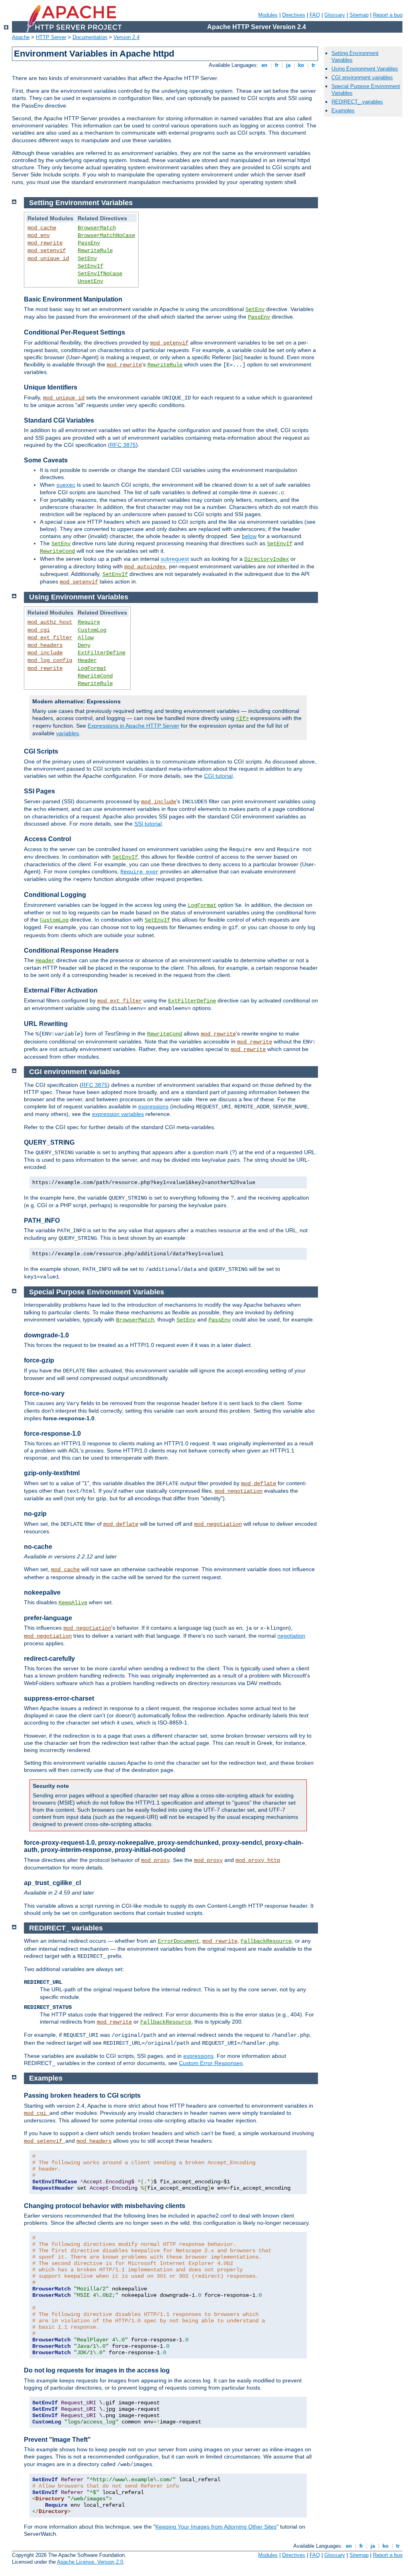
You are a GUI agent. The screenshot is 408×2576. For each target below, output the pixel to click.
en (264, 65)
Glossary (335, 15)
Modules (268, 15)
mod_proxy (155, 1860)
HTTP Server (51, 37)
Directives (294, 15)
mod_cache (42, 228)
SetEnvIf (90, 266)
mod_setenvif (47, 251)
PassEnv (89, 243)
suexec (66, 485)
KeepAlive (73, 1603)
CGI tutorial (218, 776)
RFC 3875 (123, 445)
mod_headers (45, 645)
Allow (86, 638)
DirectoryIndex (267, 559)
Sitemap (359, 15)
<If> (242, 718)
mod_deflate (259, 1484)
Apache (21, 37)
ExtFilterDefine (102, 653)
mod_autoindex (145, 567)
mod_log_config (50, 660)
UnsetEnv (90, 281)
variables (68, 733)
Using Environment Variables (365, 69)
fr (277, 65)
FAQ (315, 15)
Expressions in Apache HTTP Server (133, 726)
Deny (84, 645)
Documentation (90, 37)
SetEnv (87, 258)
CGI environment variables (362, 77)
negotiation (291, 1636)
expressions (153, 1106)
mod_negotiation (239, 1491)
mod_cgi (39, 630)
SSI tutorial (148, 824)
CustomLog (92, 630)
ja (288, 65)
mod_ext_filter (50, 638)
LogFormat (92, 668)
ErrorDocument (178, 1941)
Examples (343, 111)
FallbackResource (266, 1941)
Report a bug (388, 15)
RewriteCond (57, 551)
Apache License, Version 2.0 (90, 2562)
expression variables (118, 1114)
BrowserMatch (97, 228)
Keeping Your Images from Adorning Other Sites (216, 2527)
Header (87, 660)
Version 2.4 (127, 37)
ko (301, 65)
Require (89, 622)
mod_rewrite (45, 243)
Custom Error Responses (211, 2063)
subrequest (175, 559)
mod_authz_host (50, 622)
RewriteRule (95, 251)
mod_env (39, 235)
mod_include (45, 653)
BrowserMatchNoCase (106, 235)
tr (313, 65)
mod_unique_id (48, 258)
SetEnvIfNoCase (100, 274)
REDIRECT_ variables (357, 102)
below (249, 536)
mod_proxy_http (258, 1860)
